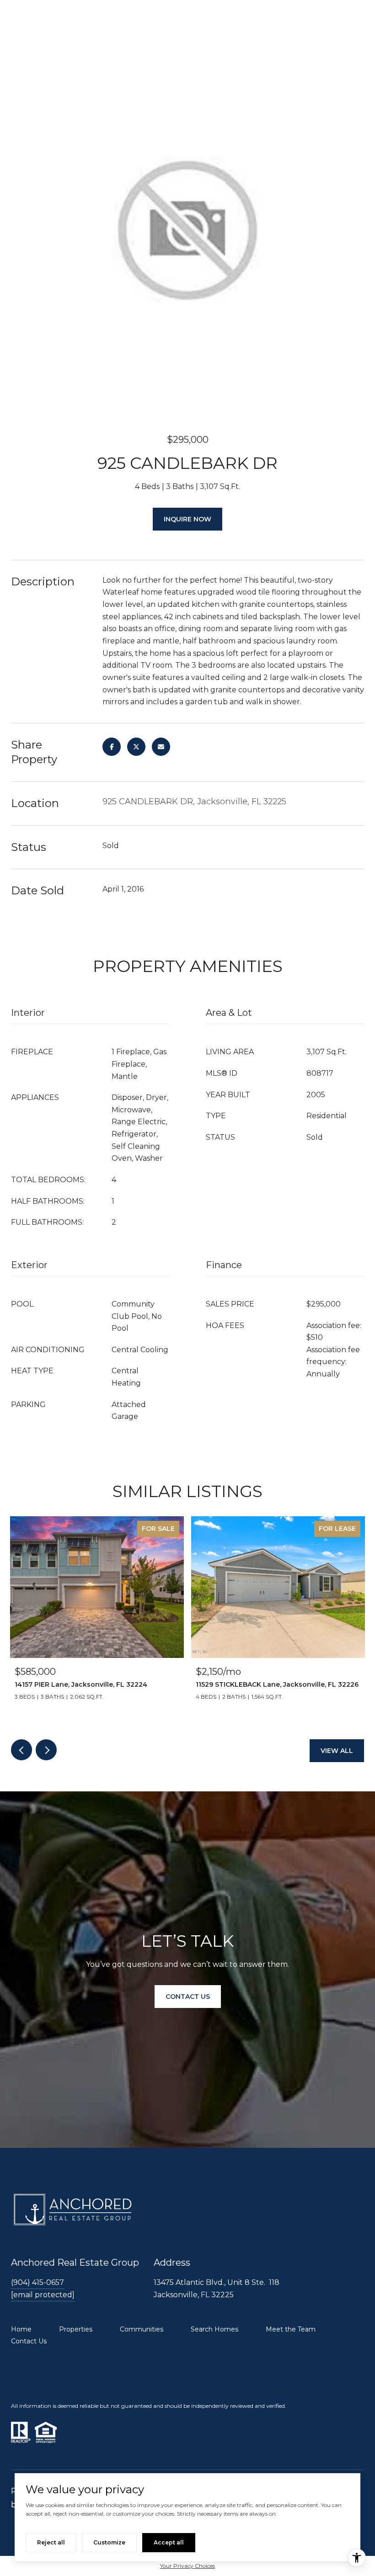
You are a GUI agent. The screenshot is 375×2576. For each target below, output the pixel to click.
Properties (76, 2329)
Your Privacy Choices (187, 2566)
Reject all (51, 2542)
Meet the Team (291, 2329)
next (46, 1750)
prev (21, 1750)
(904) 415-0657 (37, 2282)
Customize (109, 2542)
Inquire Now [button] (187, 519)
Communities (142, 2329)
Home (21, 2329)
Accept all (169, 2542)
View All (337, 1751)
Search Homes (214, 2329)
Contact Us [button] (188, 1997)
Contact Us (29, 2341)
